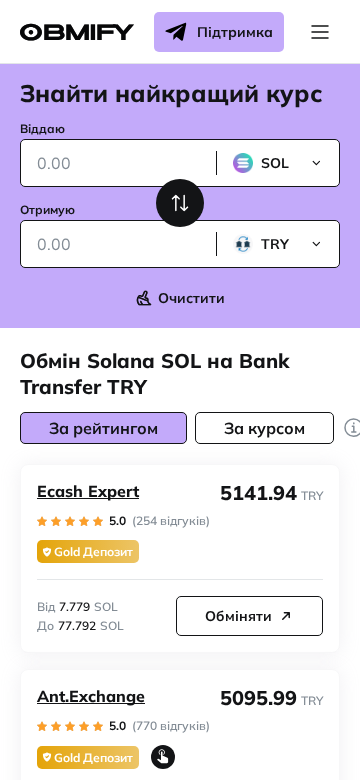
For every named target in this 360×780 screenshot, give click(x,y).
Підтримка (235, 32)
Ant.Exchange (91, 696)
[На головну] (77, 32)
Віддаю (42, 128)
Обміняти (238, 616)
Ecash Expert (88, 491)
